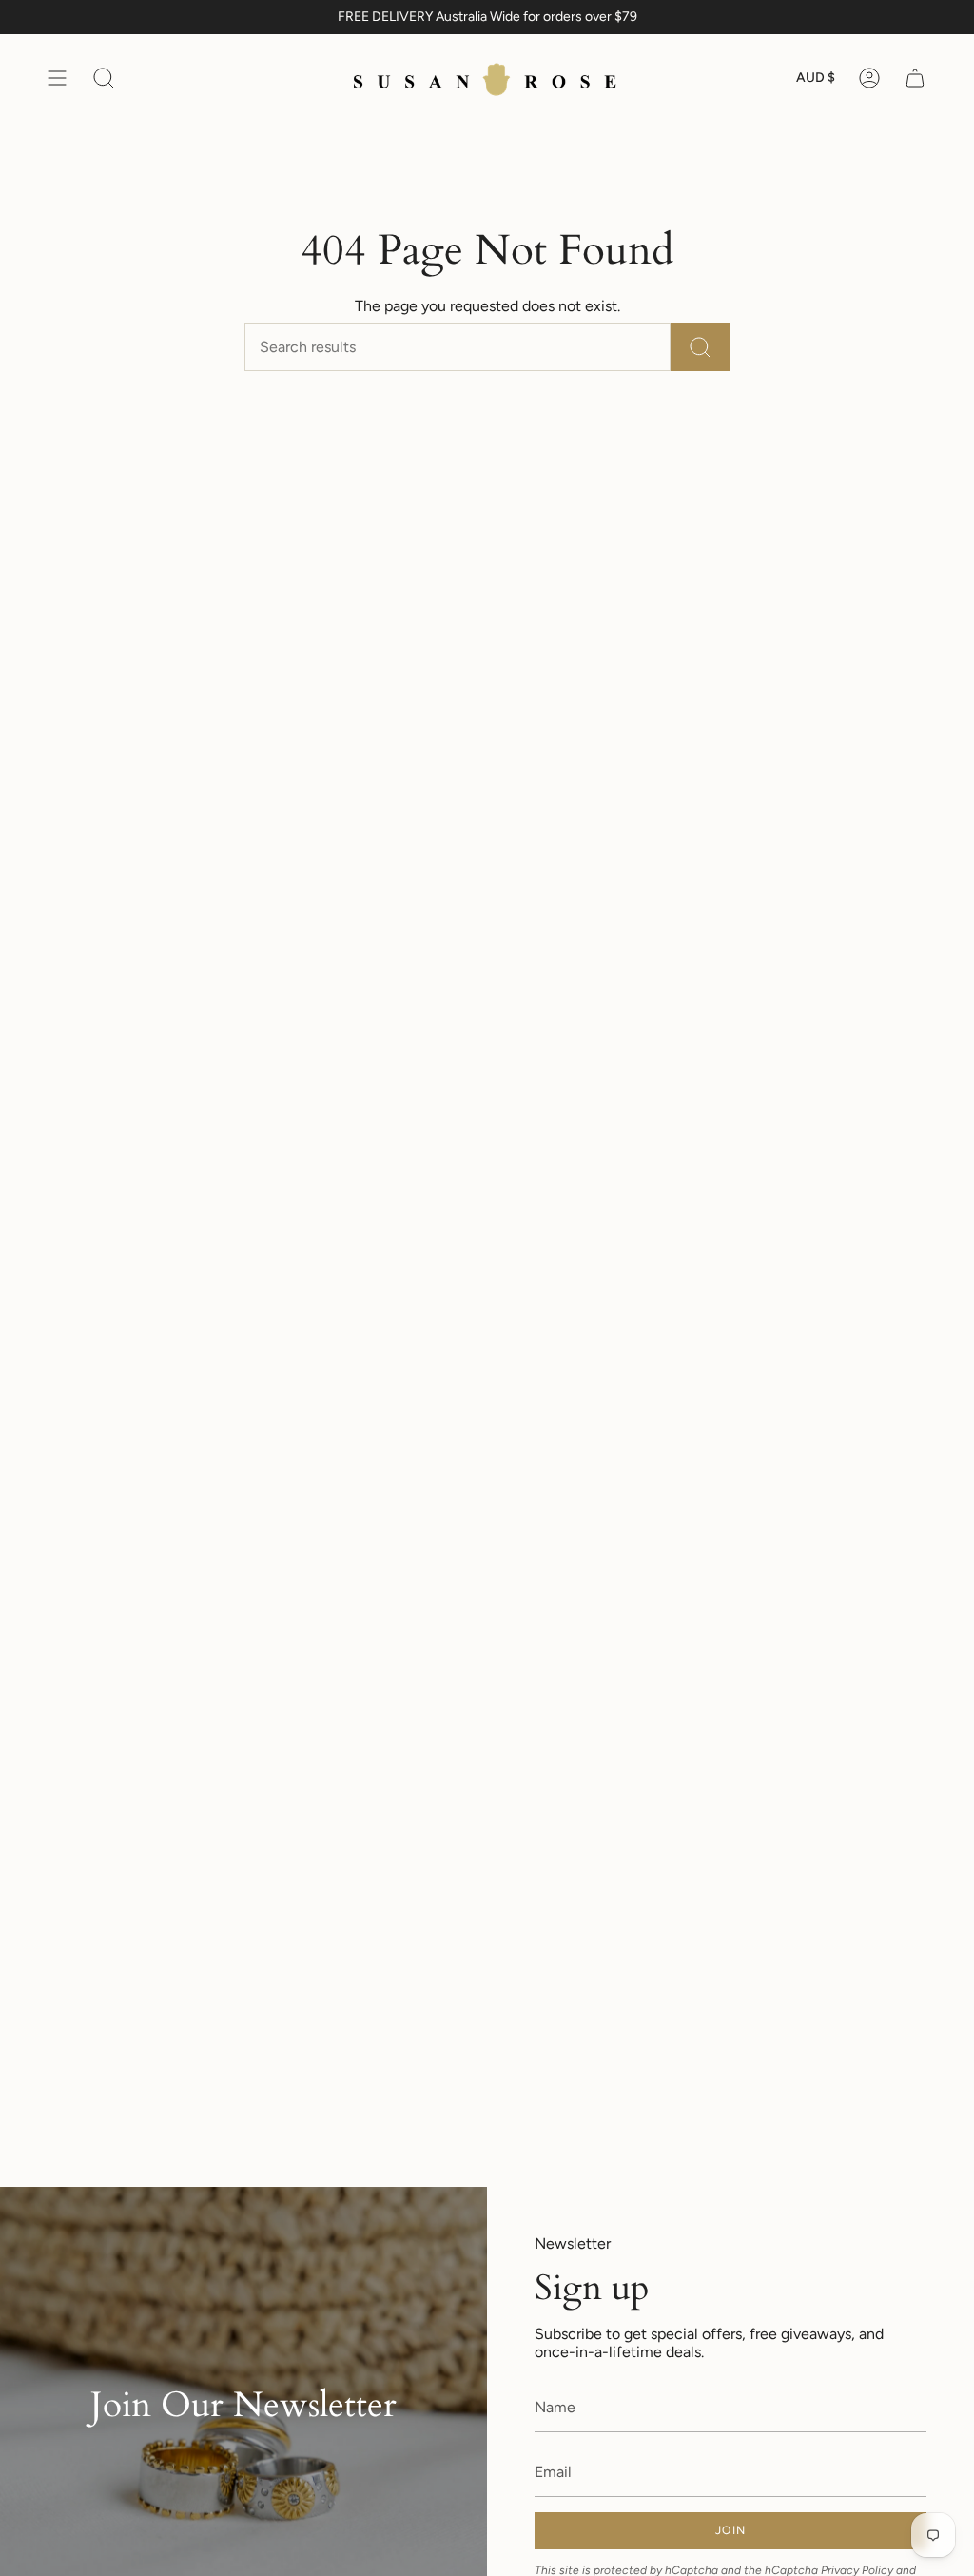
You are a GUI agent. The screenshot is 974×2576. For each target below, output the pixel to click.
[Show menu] (57, 78)
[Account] (869, 78)
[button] (104, 78)
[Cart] (915, 78)
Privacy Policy (857, 2569)
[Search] (700, 347)
